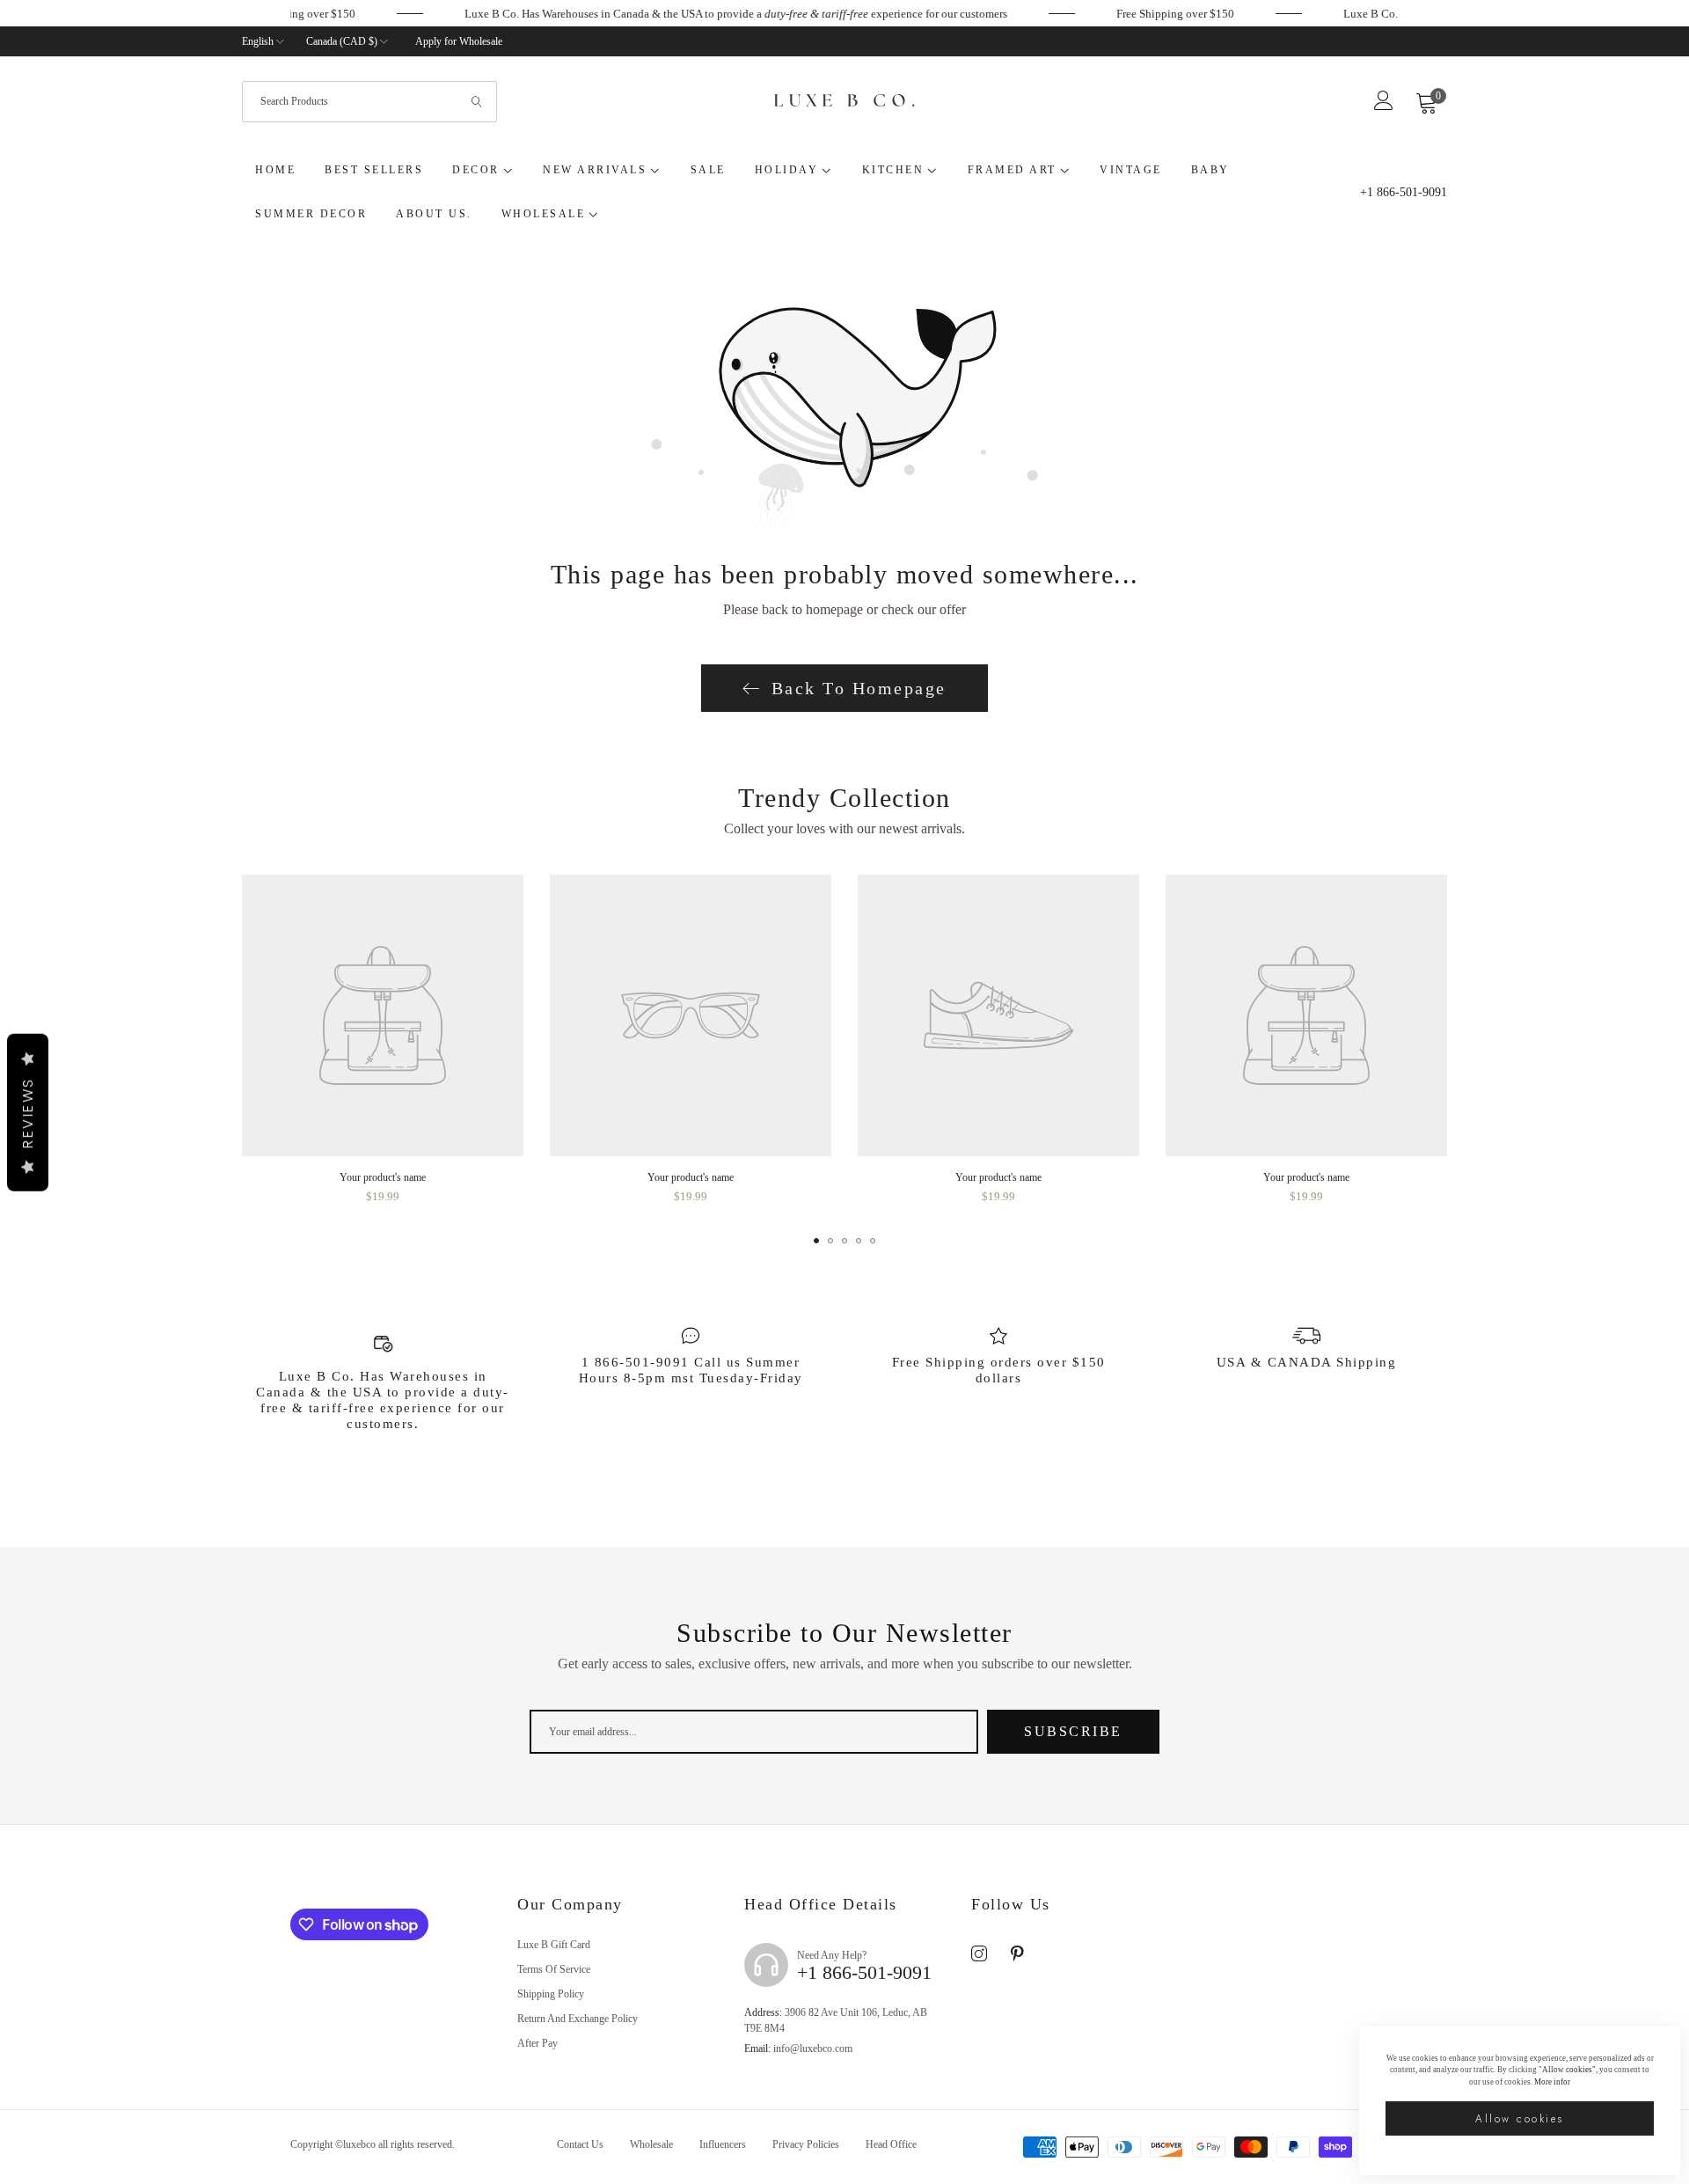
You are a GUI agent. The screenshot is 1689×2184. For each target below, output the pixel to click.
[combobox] (369, 102)
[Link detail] (979, 1954)
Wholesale (651, 2144)
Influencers (723, 2144)
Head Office (891, 2144)
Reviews (28, 1113)
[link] (304, 14)
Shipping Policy (551, 1994)
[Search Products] (478, 102)
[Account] (1384, 106)
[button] (816, 1241)
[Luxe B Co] (844, 103)
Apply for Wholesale (459, 41)
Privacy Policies (806, 2144)
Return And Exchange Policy (578, 2019)
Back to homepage (859, 688)
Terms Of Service (554, 1969)
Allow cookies (1520, 2119)
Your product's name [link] (383, 1177)
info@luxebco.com (798, 2048)
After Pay (537, 2043)
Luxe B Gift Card (554, 1945)
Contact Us (580, 2144)
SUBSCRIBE (1073, 1731)
